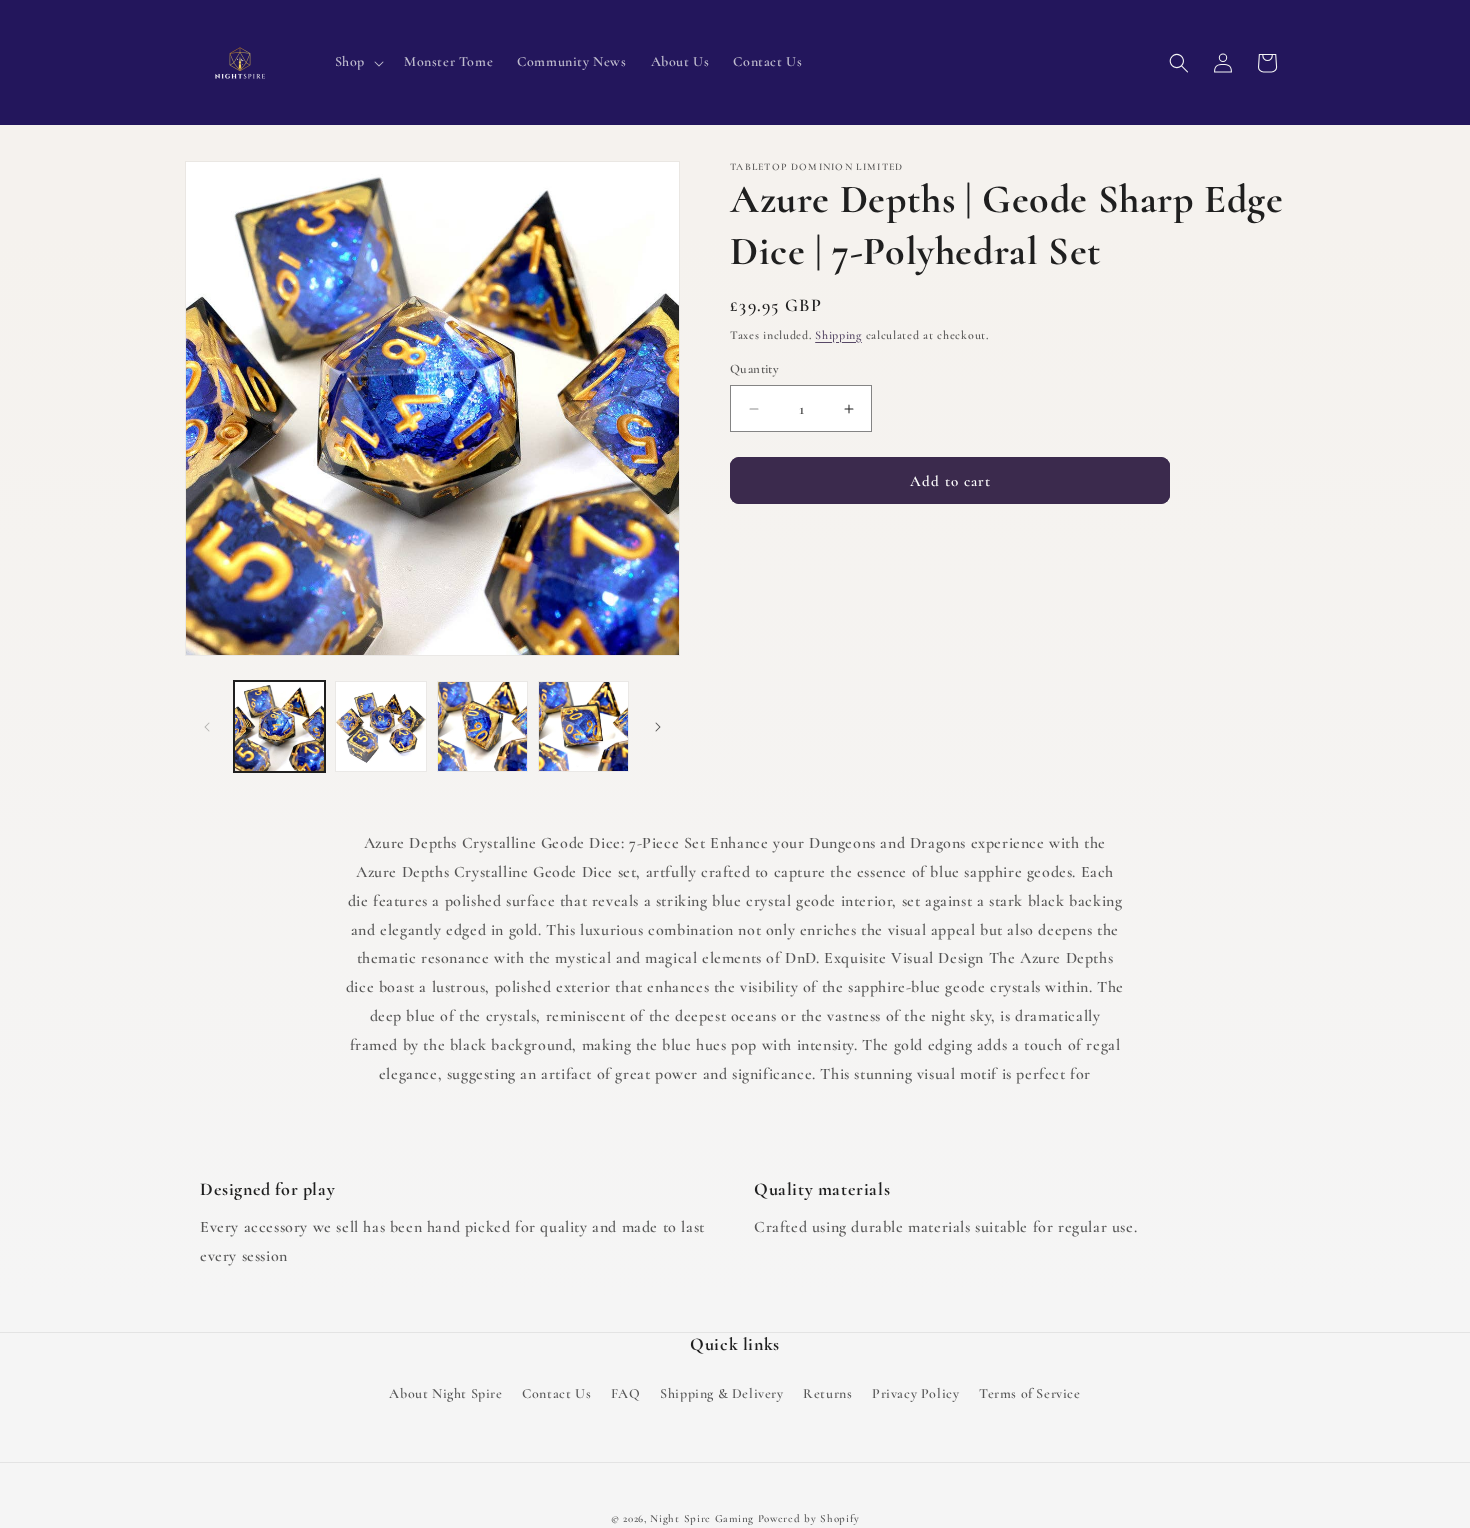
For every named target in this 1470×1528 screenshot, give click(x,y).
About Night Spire (445, 1393)
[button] (357, 62)
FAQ (626, 1393)
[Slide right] (658, 727)
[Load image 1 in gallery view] (279, 726)
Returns (827, 1393)
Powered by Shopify (809, 1518)
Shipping (838, 335)
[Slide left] (207, 727)
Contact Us (556, 1393)
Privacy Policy (915, 1393)
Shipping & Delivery (721, 1393)
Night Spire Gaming (702, 1518)
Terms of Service (1030, 1393)
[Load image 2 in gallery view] (380, 726)
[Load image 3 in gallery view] (482, 726)
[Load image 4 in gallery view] (583, 726)
